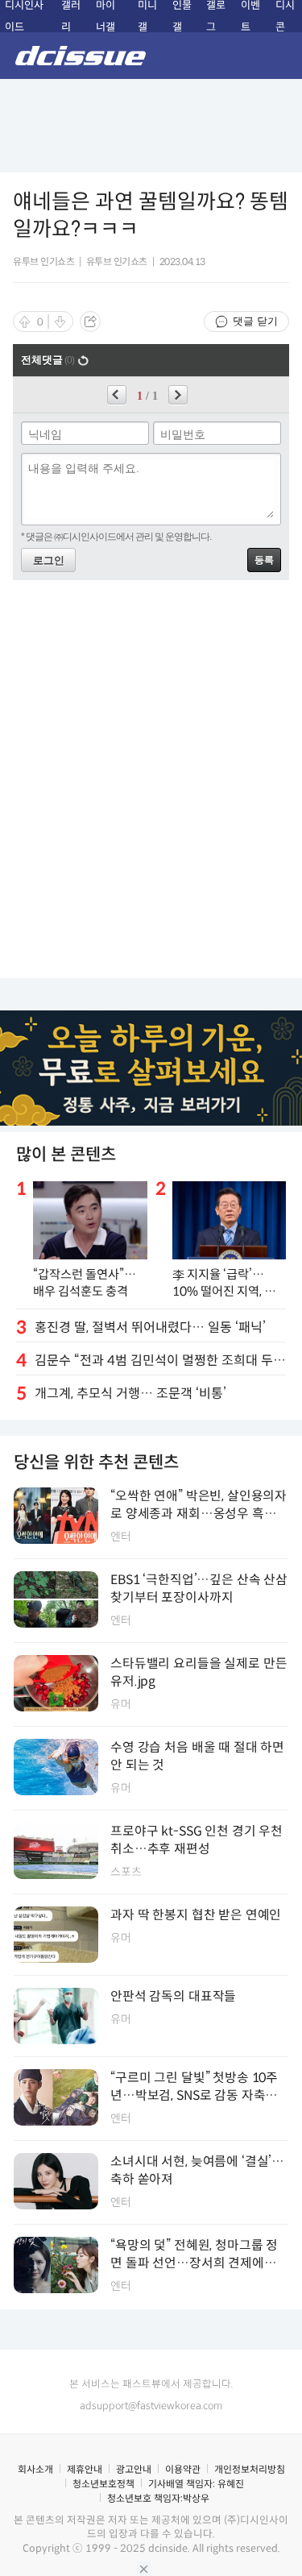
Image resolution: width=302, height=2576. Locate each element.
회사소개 (35, 2469)
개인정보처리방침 (250, 2469)
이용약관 (183, 2469)
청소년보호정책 (103, 2484)
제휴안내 (85, 2469)
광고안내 (134, 2469)
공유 (90, 321)
